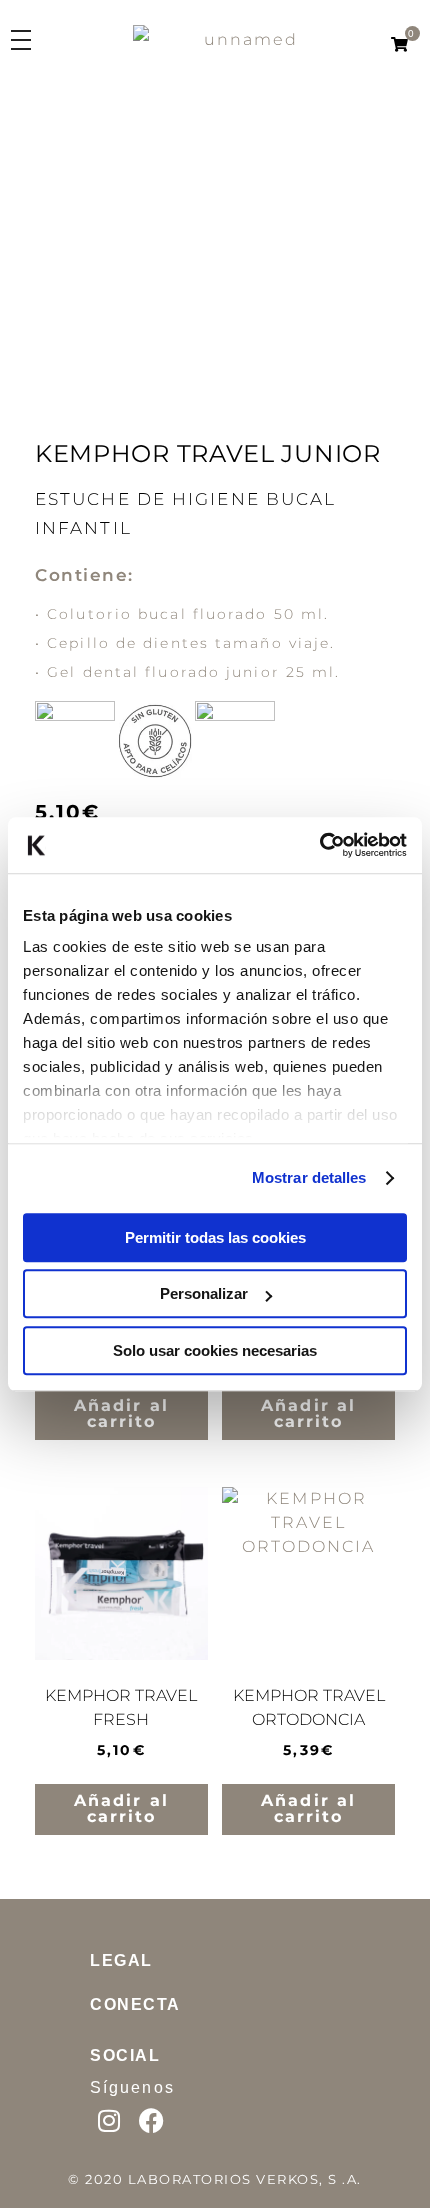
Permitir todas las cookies (215, 1237)
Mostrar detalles (309, 1177)
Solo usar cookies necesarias (215, 1350)
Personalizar (204, 1293)
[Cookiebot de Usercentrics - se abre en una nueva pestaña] (319, 845)
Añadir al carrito (121, 1471)
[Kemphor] (270, 50)
